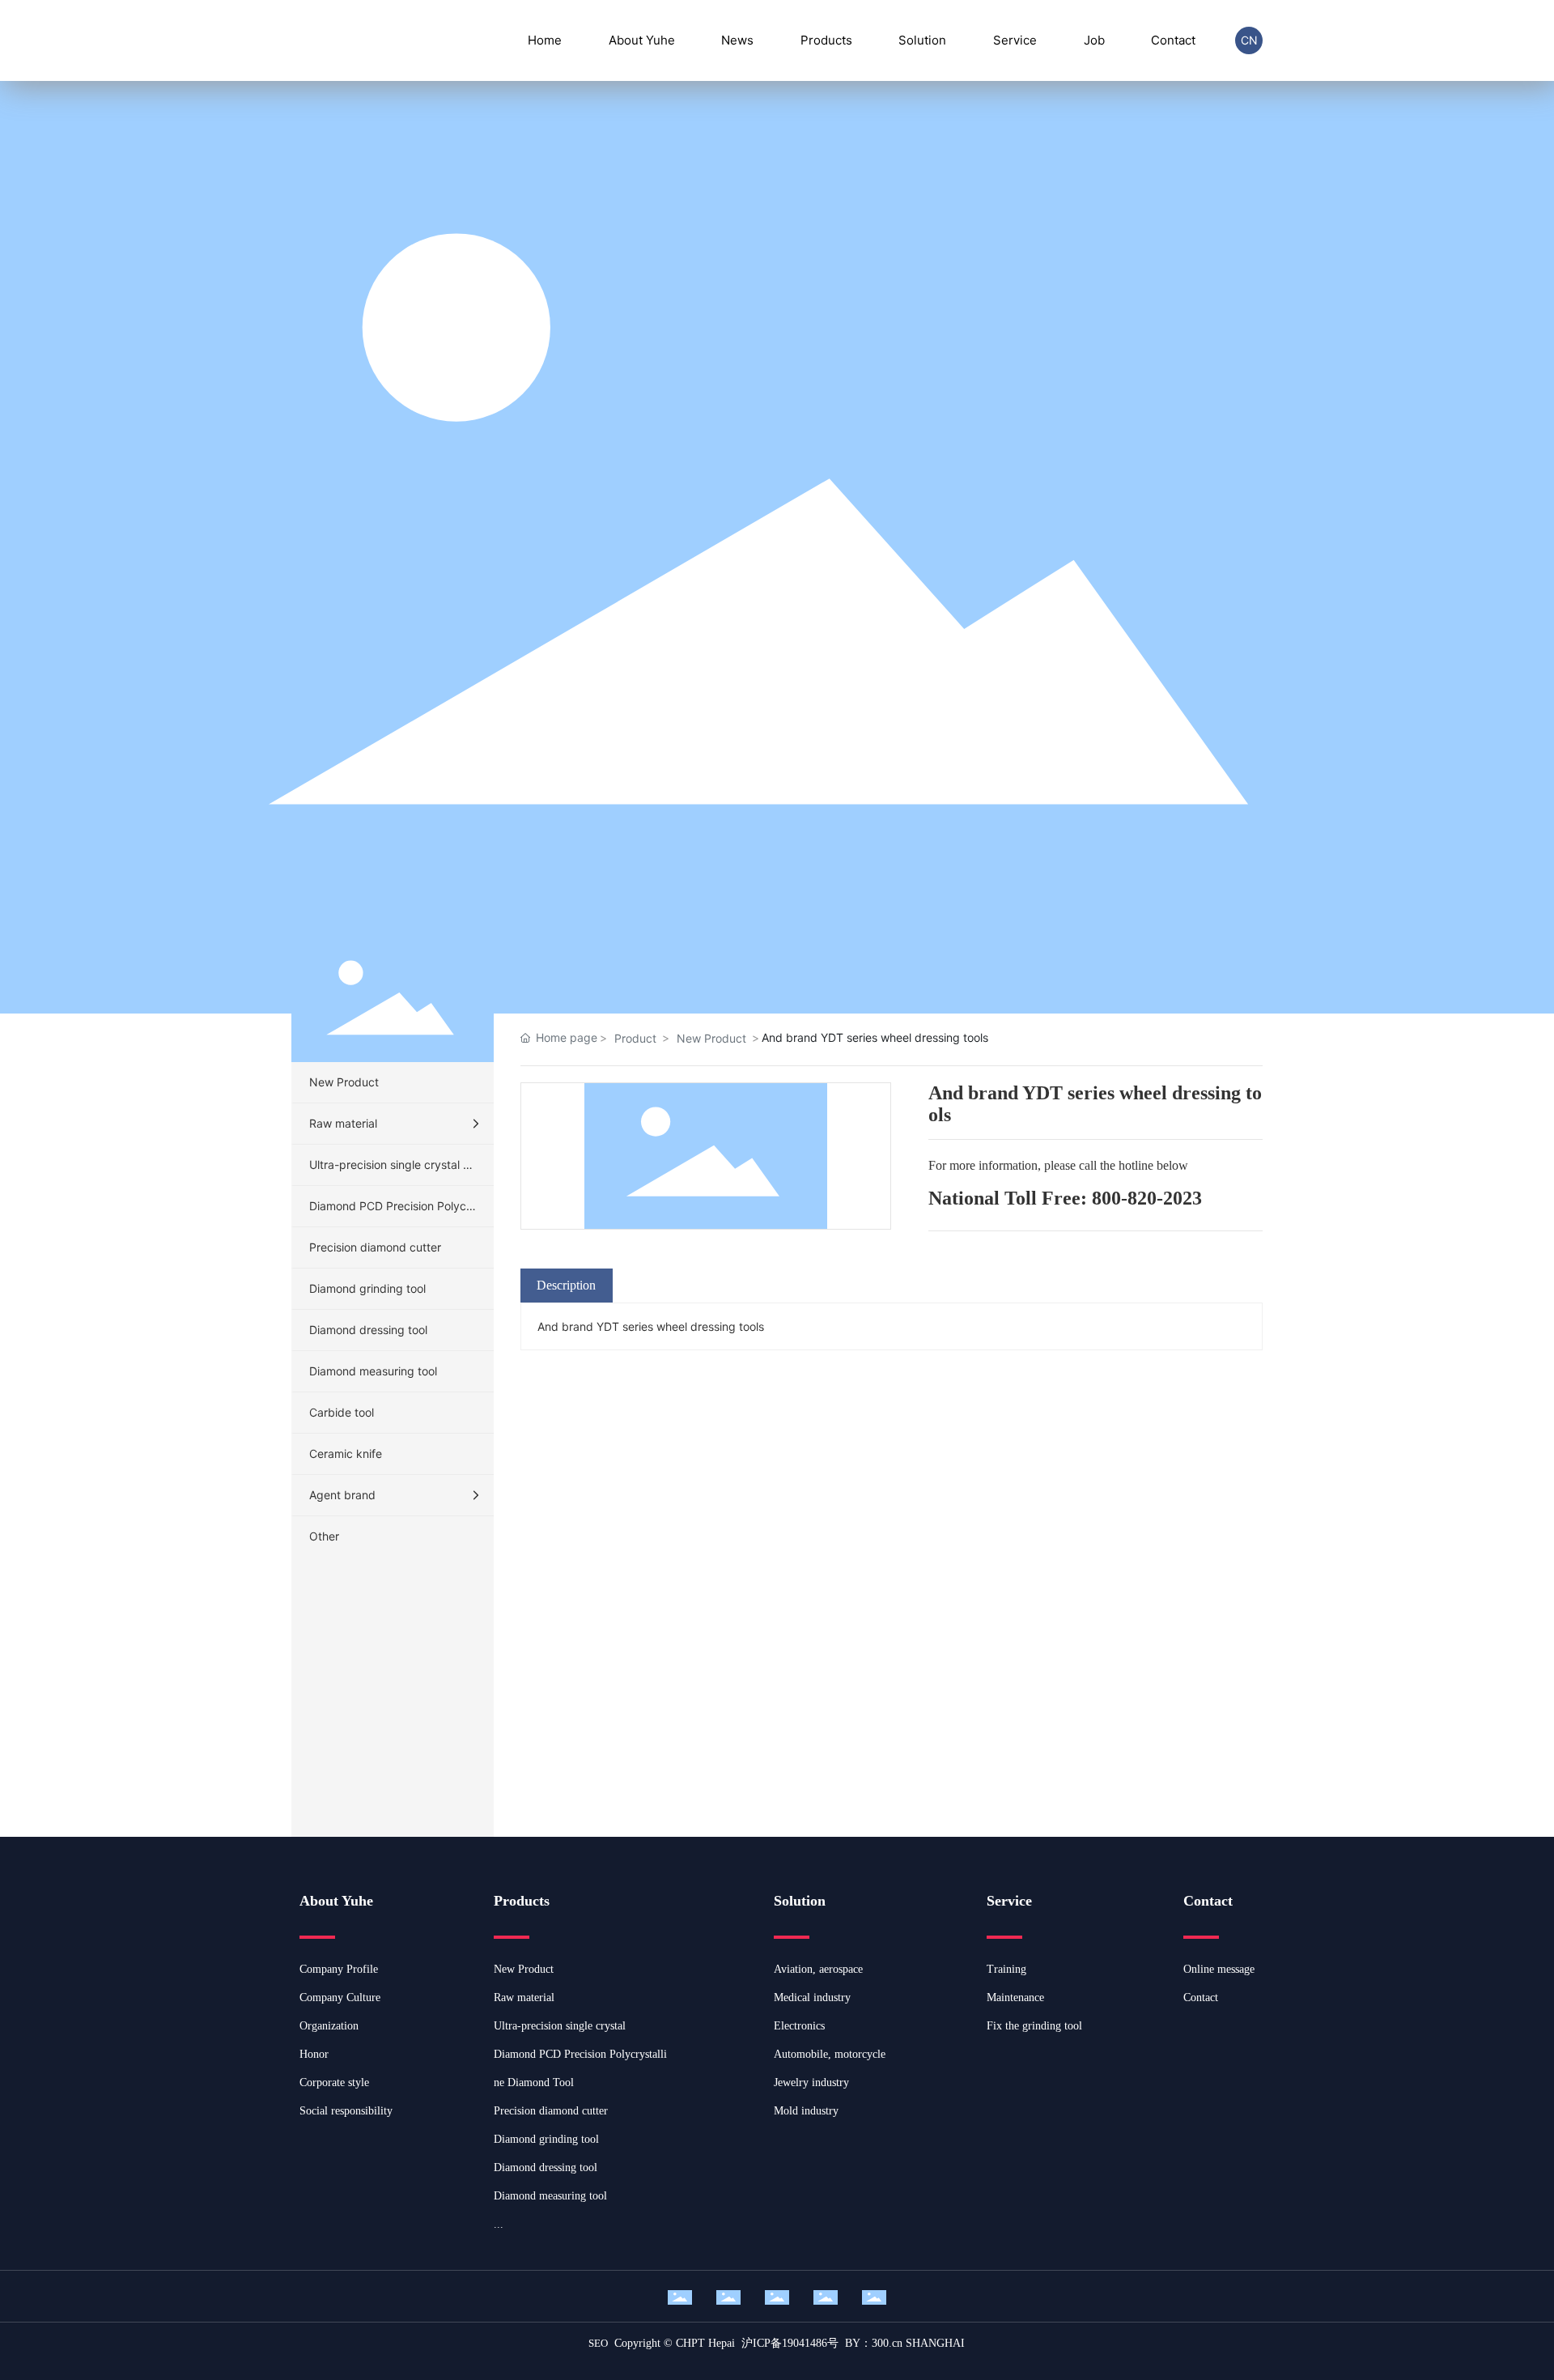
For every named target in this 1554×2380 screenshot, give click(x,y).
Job (1094, 40)
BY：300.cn (874, 2343)
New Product (711, 1038)
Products (826, 40)
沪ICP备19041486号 (790, 2343)
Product (635, 1038)
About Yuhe (642, 40)
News (737, 40)
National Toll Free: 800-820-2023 (1065, 1198)
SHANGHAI (935, 2343)
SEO (598, 2343)
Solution (922, 40)
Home (545, 40)
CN (1249, 40)
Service (1015, 40)
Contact (1173, 40)
